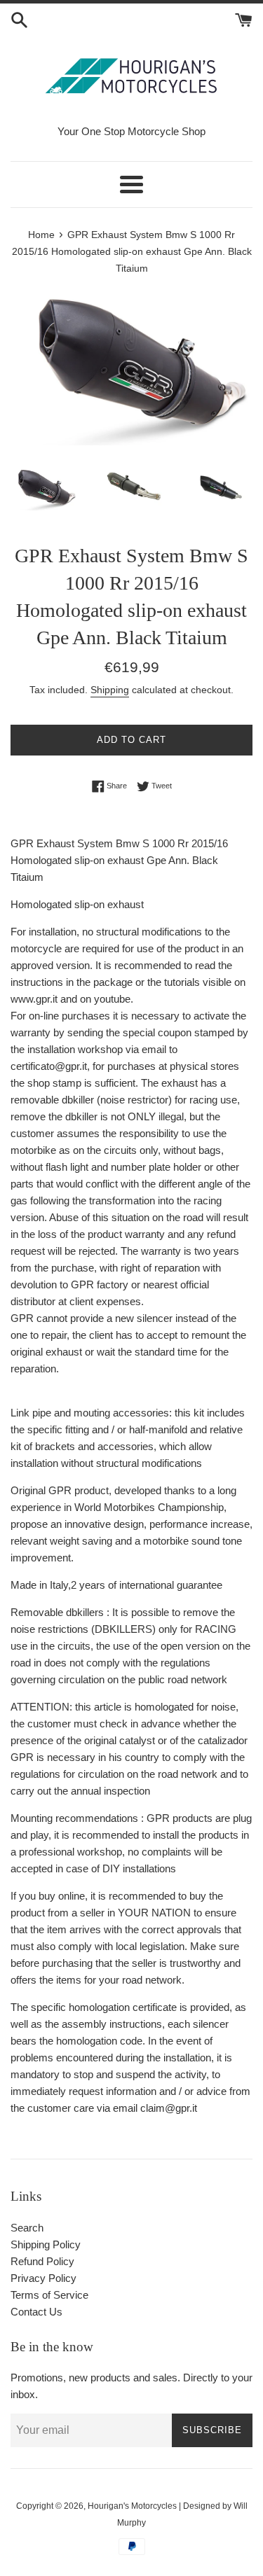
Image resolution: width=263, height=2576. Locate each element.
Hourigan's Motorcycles (132, 2506)
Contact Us (36, 2312)
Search (27, 2228)
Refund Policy (42, 2261)
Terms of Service (49, 2295)
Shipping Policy (46, 2244)
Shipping (110, 690)
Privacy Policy (43, 2278)
